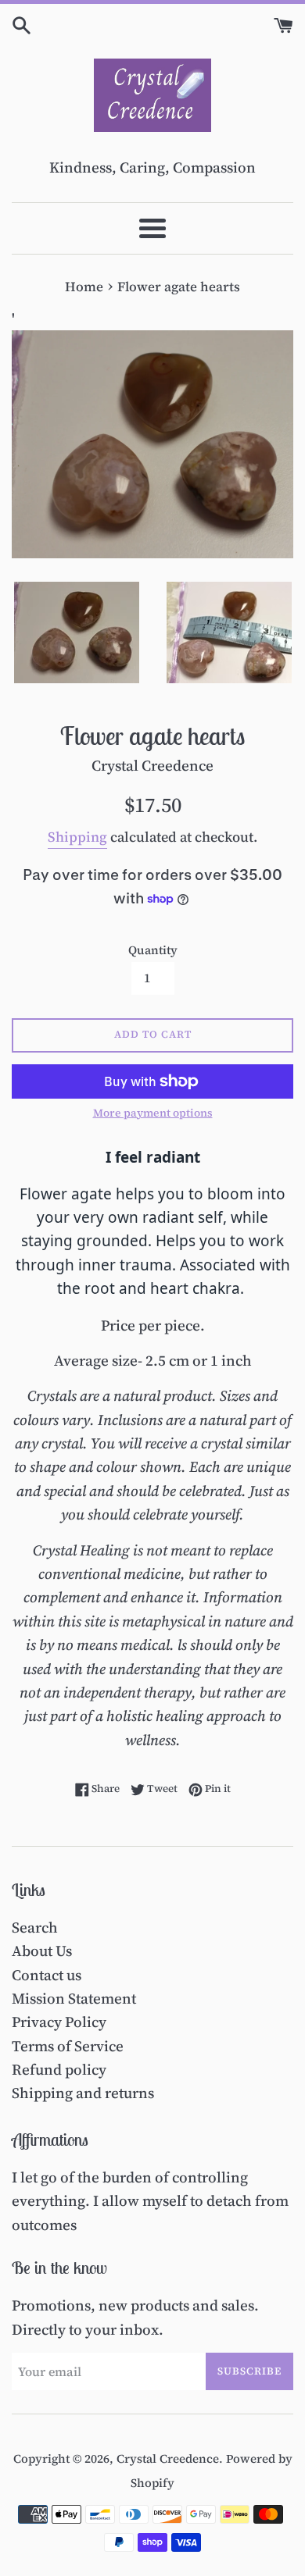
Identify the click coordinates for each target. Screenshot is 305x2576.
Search (35, 1927)
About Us (42, 1951)
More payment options (153, 1113)
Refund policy (59, 2069)
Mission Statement (74, 1998)
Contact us (47, 1975)
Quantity (153, 950)
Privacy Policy (59, 2022)
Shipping (77, 837)
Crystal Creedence (168, 2458)
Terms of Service (68, 2046)
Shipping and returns (83, 2093)
